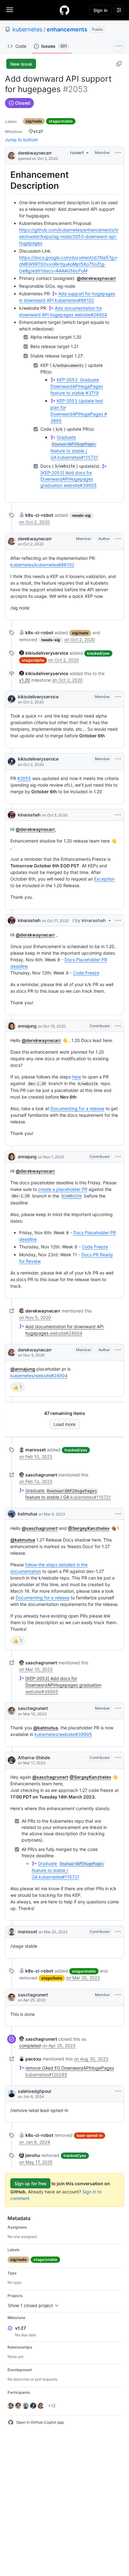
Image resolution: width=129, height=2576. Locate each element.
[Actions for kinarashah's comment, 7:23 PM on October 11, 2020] (118, 920)
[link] (36, 515)
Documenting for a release (77, 1108)
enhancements (67, 29)
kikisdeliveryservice (38, 697)
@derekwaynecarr (96, 278)
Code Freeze (86, 973)
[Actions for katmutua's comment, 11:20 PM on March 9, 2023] (118, 1514)
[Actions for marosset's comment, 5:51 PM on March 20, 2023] (118, 1932)
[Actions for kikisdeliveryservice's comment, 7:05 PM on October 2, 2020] (118, 697)
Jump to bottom (21, 140)
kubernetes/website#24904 (39, 1375)
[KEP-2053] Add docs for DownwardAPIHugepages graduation (69, 479)
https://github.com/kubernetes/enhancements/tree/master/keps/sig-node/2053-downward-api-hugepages (69, 236)
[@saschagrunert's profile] (12, 1711)
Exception (104, 879)
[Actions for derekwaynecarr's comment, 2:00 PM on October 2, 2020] (118, 539)
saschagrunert (33, 1708)
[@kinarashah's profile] (12, 815)
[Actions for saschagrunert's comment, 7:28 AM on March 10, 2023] (118, 1708)
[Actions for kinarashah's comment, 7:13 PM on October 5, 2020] (118, 815)
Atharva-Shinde (34, 1757)
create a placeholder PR (63, 1189)
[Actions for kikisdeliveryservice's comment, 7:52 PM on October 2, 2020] (118, 759)
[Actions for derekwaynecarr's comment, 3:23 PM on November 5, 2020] (118, 1350)
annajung (27, 1026)
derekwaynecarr (35, 153)
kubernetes (27, 29)
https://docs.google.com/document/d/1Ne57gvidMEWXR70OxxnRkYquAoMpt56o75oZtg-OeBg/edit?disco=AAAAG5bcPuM (68, 264)
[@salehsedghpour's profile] (12, 2093)
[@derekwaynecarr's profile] (12, 155)
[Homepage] (64, 10)
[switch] (18, 1387)
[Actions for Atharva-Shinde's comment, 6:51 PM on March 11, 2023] (118, 1758)
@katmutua (23, 1540)
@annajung (23, 1369)
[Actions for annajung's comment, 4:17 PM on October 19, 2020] (118, 1026)
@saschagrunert (40, 1528)
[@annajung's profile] (12, 1026)
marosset (28, 1932)
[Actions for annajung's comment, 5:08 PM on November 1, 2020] (118, 1157)
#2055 (24, 778)
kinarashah (29, 815)
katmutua (28, 1514)
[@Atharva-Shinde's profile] (12, 1760)
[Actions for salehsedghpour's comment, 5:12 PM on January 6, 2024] (118, 2091)
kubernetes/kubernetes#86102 (42, 565)
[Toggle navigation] (10, 10)
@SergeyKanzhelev (89, 1528)
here (77, 1077)
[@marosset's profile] (12, 1932)
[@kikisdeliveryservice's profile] (12, 699)
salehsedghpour (35, 2091)
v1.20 (25, 680)
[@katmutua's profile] (12, 1514)
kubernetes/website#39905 (63, 1734)
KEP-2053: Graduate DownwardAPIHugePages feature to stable (77, 386)
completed (30, 2046)
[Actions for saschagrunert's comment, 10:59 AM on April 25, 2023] (118, 1995)
